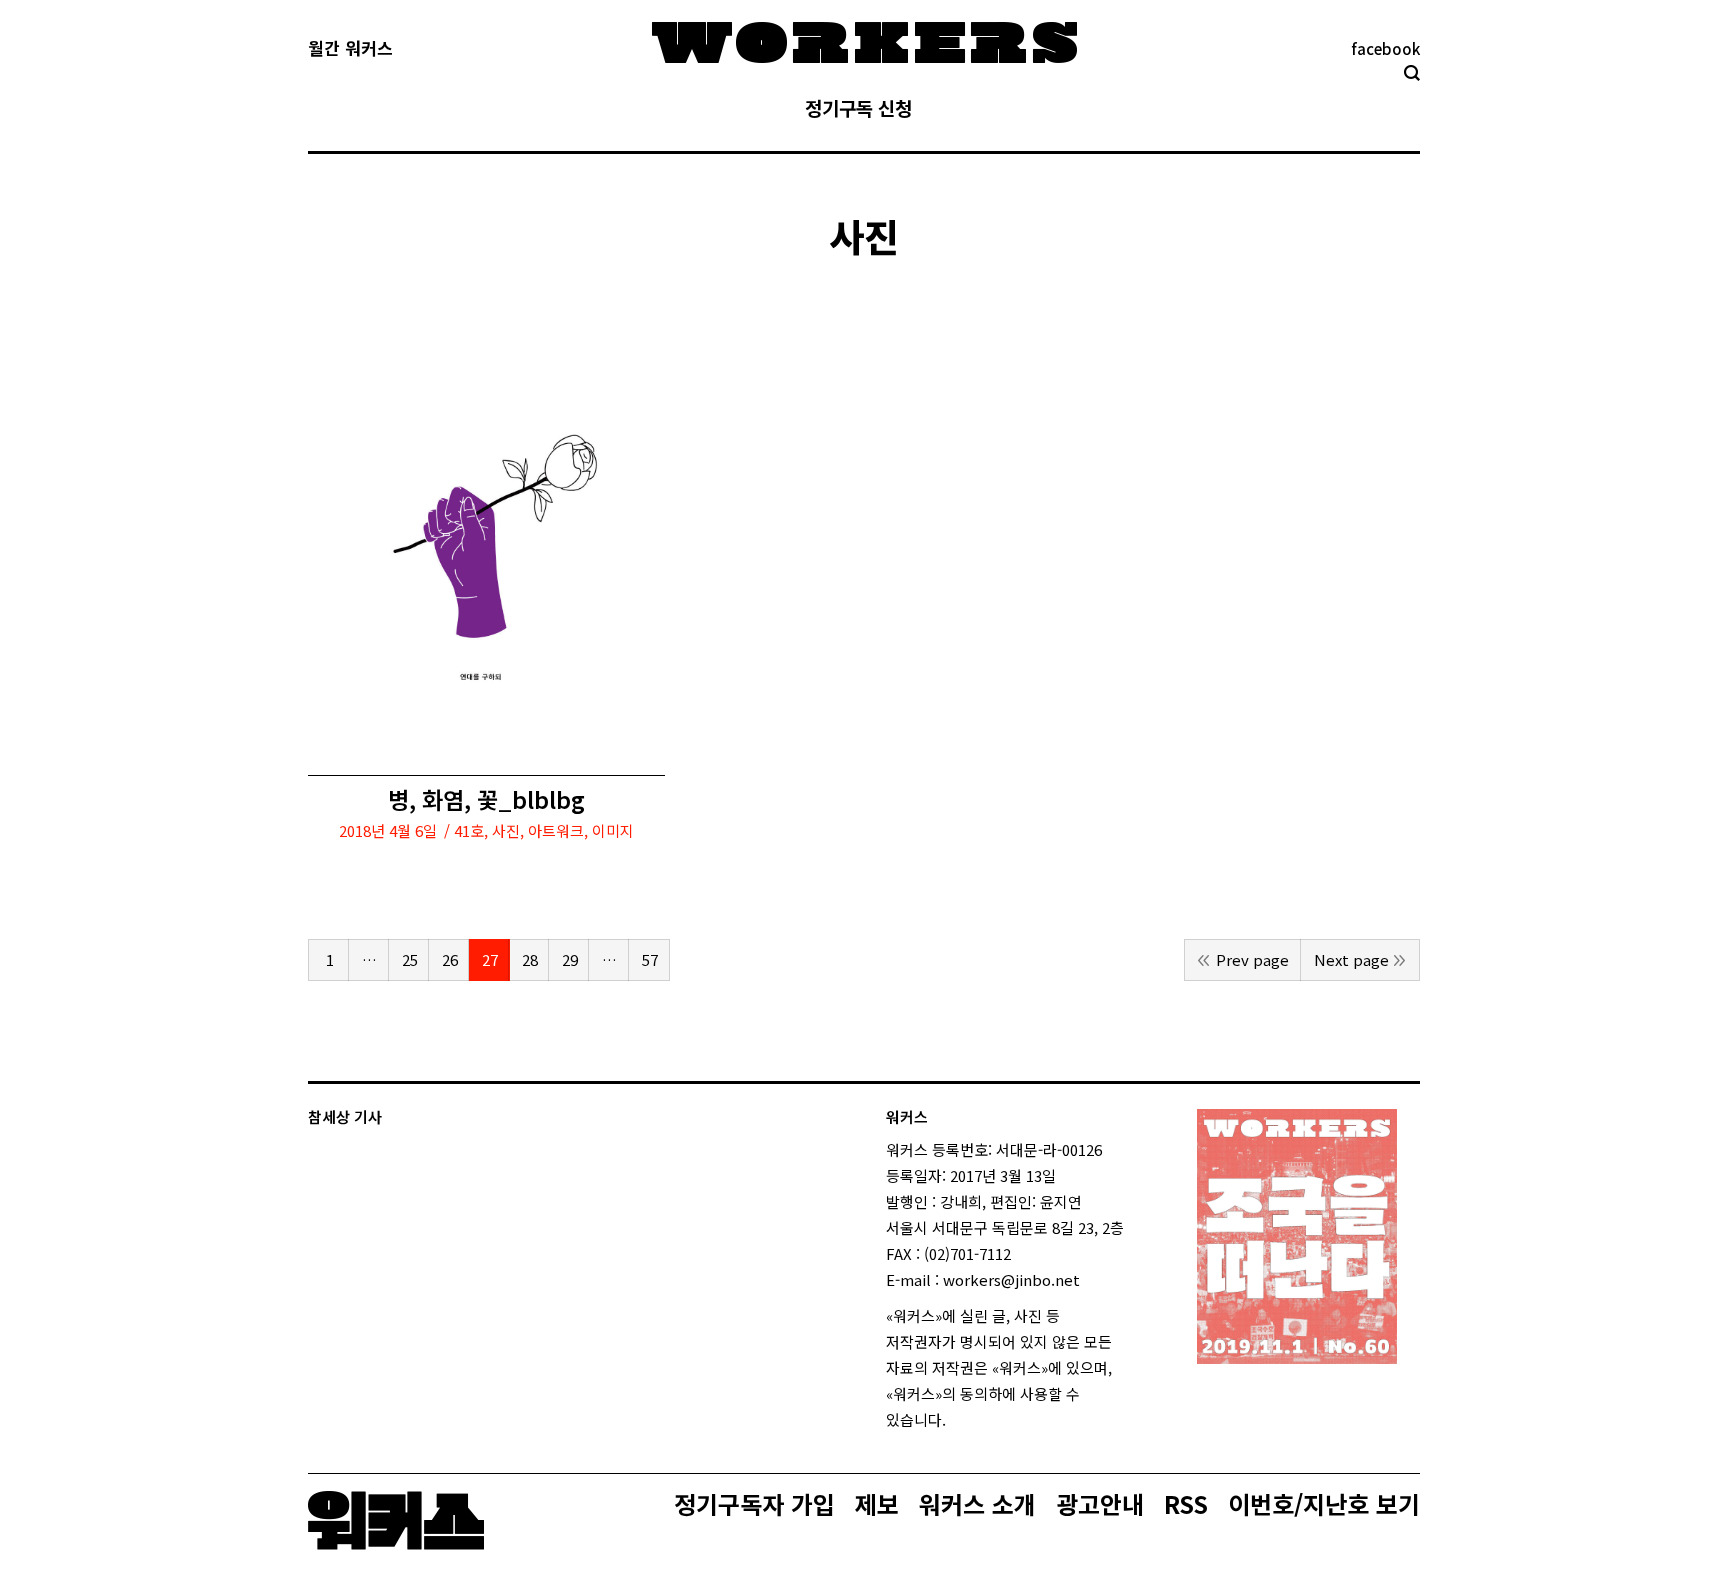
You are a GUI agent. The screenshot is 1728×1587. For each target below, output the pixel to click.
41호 (469, 830)
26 (450, 959)
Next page (1351, 959)
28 (530, 959)
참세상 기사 (345, 1116)
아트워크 (556, 830)
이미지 (613, 830)
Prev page (1252, 959)
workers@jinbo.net (1011, 1279)
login (964, 1419)
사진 (506, 830)
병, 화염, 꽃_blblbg (486, 799)
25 (410, 959)
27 (490, 959)
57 (650, 959)
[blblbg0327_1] (486, 552)
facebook (1385, 48)
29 (570, 959)
